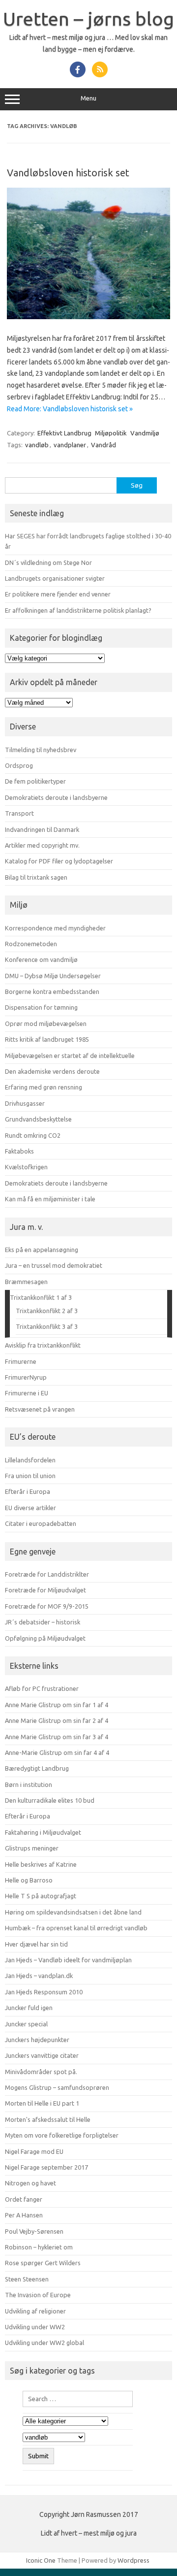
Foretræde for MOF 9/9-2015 (47, 1606)
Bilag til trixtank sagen (36, 877)
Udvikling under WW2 (35, 2327)
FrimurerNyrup (26, 1377)
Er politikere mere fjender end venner (58, 594)
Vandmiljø (145, 433)
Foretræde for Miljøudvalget (45, 1590)
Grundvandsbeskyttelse (38, 1119)
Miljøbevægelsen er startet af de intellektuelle (70, 1056)
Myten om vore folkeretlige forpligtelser (62, 2135)
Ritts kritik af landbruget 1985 (47, 1039)
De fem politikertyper (35, 781)
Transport (19, 813)
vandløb (37, 445)
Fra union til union (30, 1476)
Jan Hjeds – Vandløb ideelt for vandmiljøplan (68, 1960)
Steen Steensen (27, 2279)
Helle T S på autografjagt (41, 1896)
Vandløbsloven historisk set (68, 173)
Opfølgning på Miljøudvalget (45, 1638)
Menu (88, 98)
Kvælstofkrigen (26, 1167)
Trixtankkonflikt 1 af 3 (41, 1297)
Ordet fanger (24, 2199)
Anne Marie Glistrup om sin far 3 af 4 (57, 1737)
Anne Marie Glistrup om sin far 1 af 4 (57, 1705)
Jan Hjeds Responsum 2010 (44, 1992)
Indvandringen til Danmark (42, 829)
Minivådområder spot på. (41, 2072)
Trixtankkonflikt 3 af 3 (47, 1326)
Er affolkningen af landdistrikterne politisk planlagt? (78, 610)
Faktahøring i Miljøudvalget (43, 1832)
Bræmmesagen (26, 1282)
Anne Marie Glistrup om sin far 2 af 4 (57, 1720)
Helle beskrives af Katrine (41, 1864)
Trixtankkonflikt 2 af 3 (47, 1311)
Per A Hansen (24, 2215)
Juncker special (26, 2024)
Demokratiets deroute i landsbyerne (56, 797)
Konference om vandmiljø (41, 959)
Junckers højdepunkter (37, 2040)
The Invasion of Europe (38, 2295)
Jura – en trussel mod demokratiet (54, 1265)
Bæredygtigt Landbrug (37, 1768)
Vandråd (103, 445)
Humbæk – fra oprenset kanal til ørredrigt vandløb (76, 1928)
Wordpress (133, 2560)
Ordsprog (19, 765)
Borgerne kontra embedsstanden (52, 991)
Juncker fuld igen (29, 2008)
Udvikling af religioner (35, 2311)
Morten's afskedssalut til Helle (48, 2119)
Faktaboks (19, 1151)
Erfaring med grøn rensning (44, 1087)
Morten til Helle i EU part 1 (42, 2103)
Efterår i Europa (28, 1491)
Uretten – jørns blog (88, 19)
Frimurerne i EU (27, 1393)
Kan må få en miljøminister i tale (50, 1199)
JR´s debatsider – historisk (43, 1622)
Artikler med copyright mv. (42, 845)
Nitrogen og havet (30, 2183)
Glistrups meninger (32, 1848)
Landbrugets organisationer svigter (55, 578)
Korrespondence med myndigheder (55, 928)
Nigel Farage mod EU (34, 2151)
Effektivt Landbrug (64, 433)
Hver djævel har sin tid (36, 1944)
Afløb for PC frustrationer (42, 1688)
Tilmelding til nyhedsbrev (41, 750)
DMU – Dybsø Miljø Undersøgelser (53, 976)
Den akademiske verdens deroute (52, 1071)
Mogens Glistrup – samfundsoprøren (57, 2087)
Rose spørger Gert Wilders (43, 2263)
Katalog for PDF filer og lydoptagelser (59, 861)
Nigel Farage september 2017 (46, 2167)
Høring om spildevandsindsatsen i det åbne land (73, 1912)
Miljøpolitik (111, 433)
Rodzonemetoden (31, 944)
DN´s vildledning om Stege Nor (48, 562)
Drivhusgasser (25, 1103)
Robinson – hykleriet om (39, 2247)
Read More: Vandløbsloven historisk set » (70, 409)
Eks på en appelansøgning (42, 1250)
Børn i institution (29, 1784)
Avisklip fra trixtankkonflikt (43, 1345)
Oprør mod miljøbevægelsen (46, 1024)
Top (166, 2562)
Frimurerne (21, 1361)
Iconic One (41, 2560)
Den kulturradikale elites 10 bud (50, 1800)
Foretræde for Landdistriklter (47, 1574)
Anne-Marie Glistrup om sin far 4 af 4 (57, 1752)
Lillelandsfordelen (30, 1460)
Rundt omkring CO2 (33, 1135)
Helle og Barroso (29, 1880)
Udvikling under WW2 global (44, 2343)
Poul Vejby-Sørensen (34, 2231)
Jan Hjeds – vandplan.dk (39, 1976)
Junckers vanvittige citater (42, 2055)
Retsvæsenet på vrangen (40, 1409)
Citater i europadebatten (41, 1523)
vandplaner (70, 445)
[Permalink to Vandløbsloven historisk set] (88, 317)
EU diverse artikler (30, 1508)
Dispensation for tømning (41, 1007)
